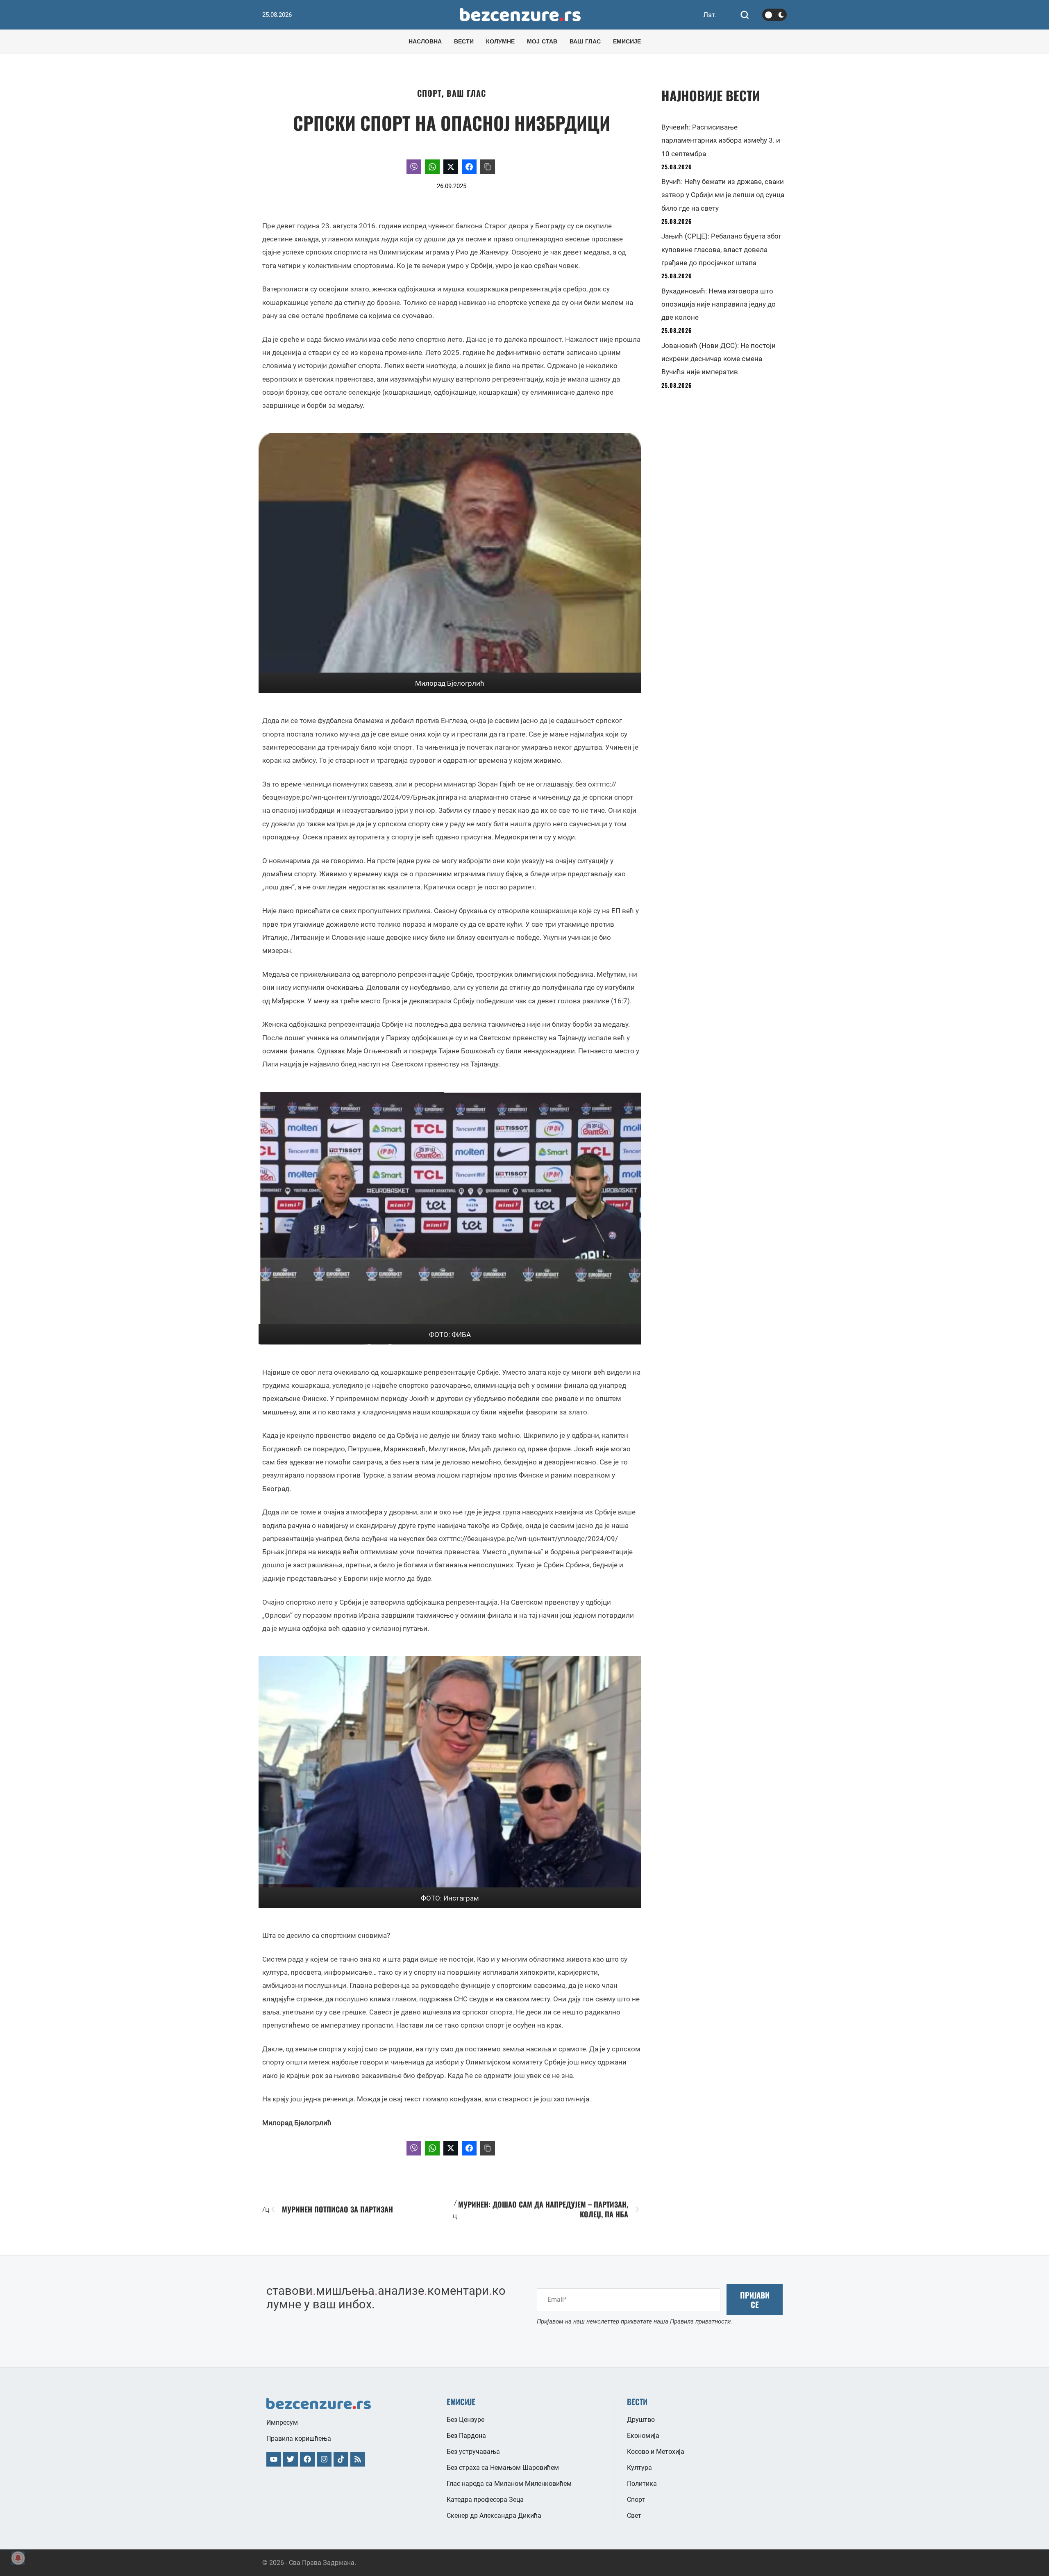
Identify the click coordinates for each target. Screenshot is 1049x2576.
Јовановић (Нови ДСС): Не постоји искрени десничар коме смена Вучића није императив (719, 359)
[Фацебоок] (307, 2459)
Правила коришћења (299, 2438)
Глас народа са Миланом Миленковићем (509, 2484)
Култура (639, 2468)
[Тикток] (341, 2459)
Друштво (641, 2420)
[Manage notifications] (18, 2558)
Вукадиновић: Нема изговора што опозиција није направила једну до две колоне (719, 304)
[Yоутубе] (274, 2459)
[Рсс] (358, 2459)
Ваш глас (466, 93)
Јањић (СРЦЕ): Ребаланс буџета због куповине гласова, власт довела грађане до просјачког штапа (721, 249)
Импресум (282, 2423)
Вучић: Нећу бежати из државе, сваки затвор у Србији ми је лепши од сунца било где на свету (723, 195)
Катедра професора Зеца (485, 2500)
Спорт (429, 93)
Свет (634, 2516)
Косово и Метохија (656, 2452)
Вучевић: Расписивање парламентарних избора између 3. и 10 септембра (721, 140)
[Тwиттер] (291, 2459)
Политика (642, 2484)
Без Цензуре (465, 2420)
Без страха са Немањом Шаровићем (503, 2468)
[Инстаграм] (324, 2459)
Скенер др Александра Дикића (494, 2516)
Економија (643, 2436)
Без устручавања (473, 2452)
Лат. (710, 15)
